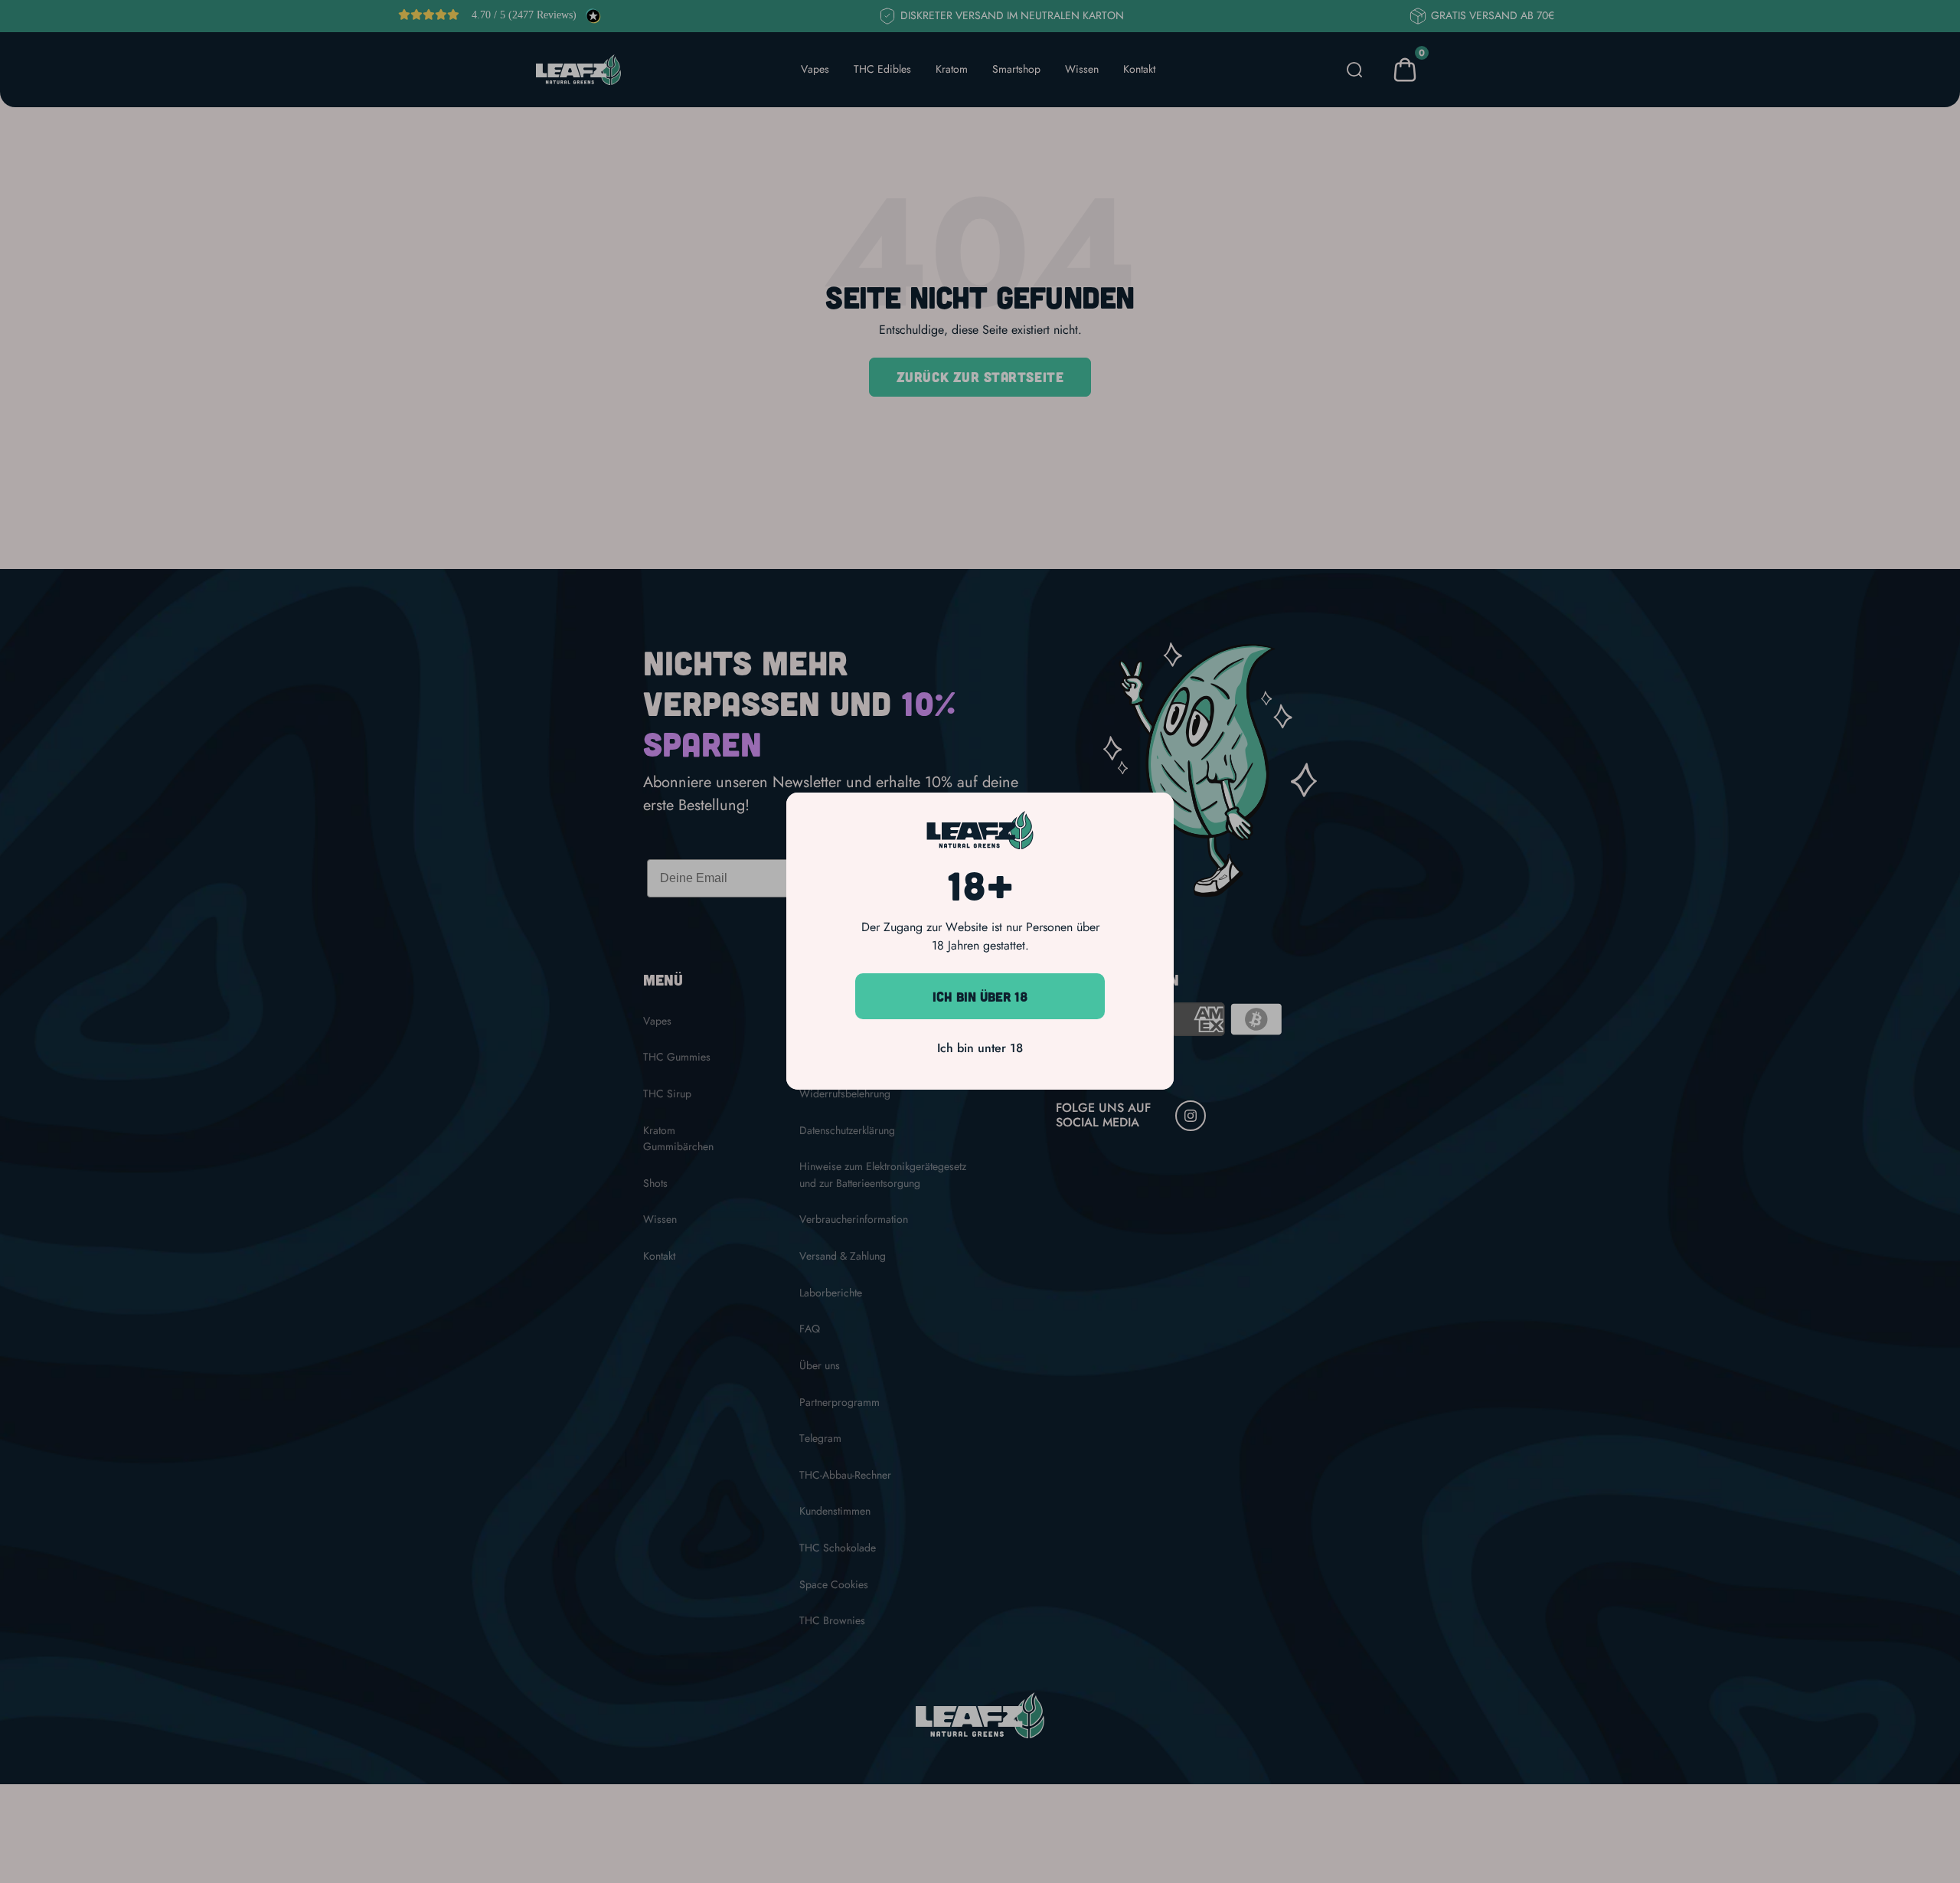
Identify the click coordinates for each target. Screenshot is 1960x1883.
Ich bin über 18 (980, 996)
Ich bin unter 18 (980, 1049)
